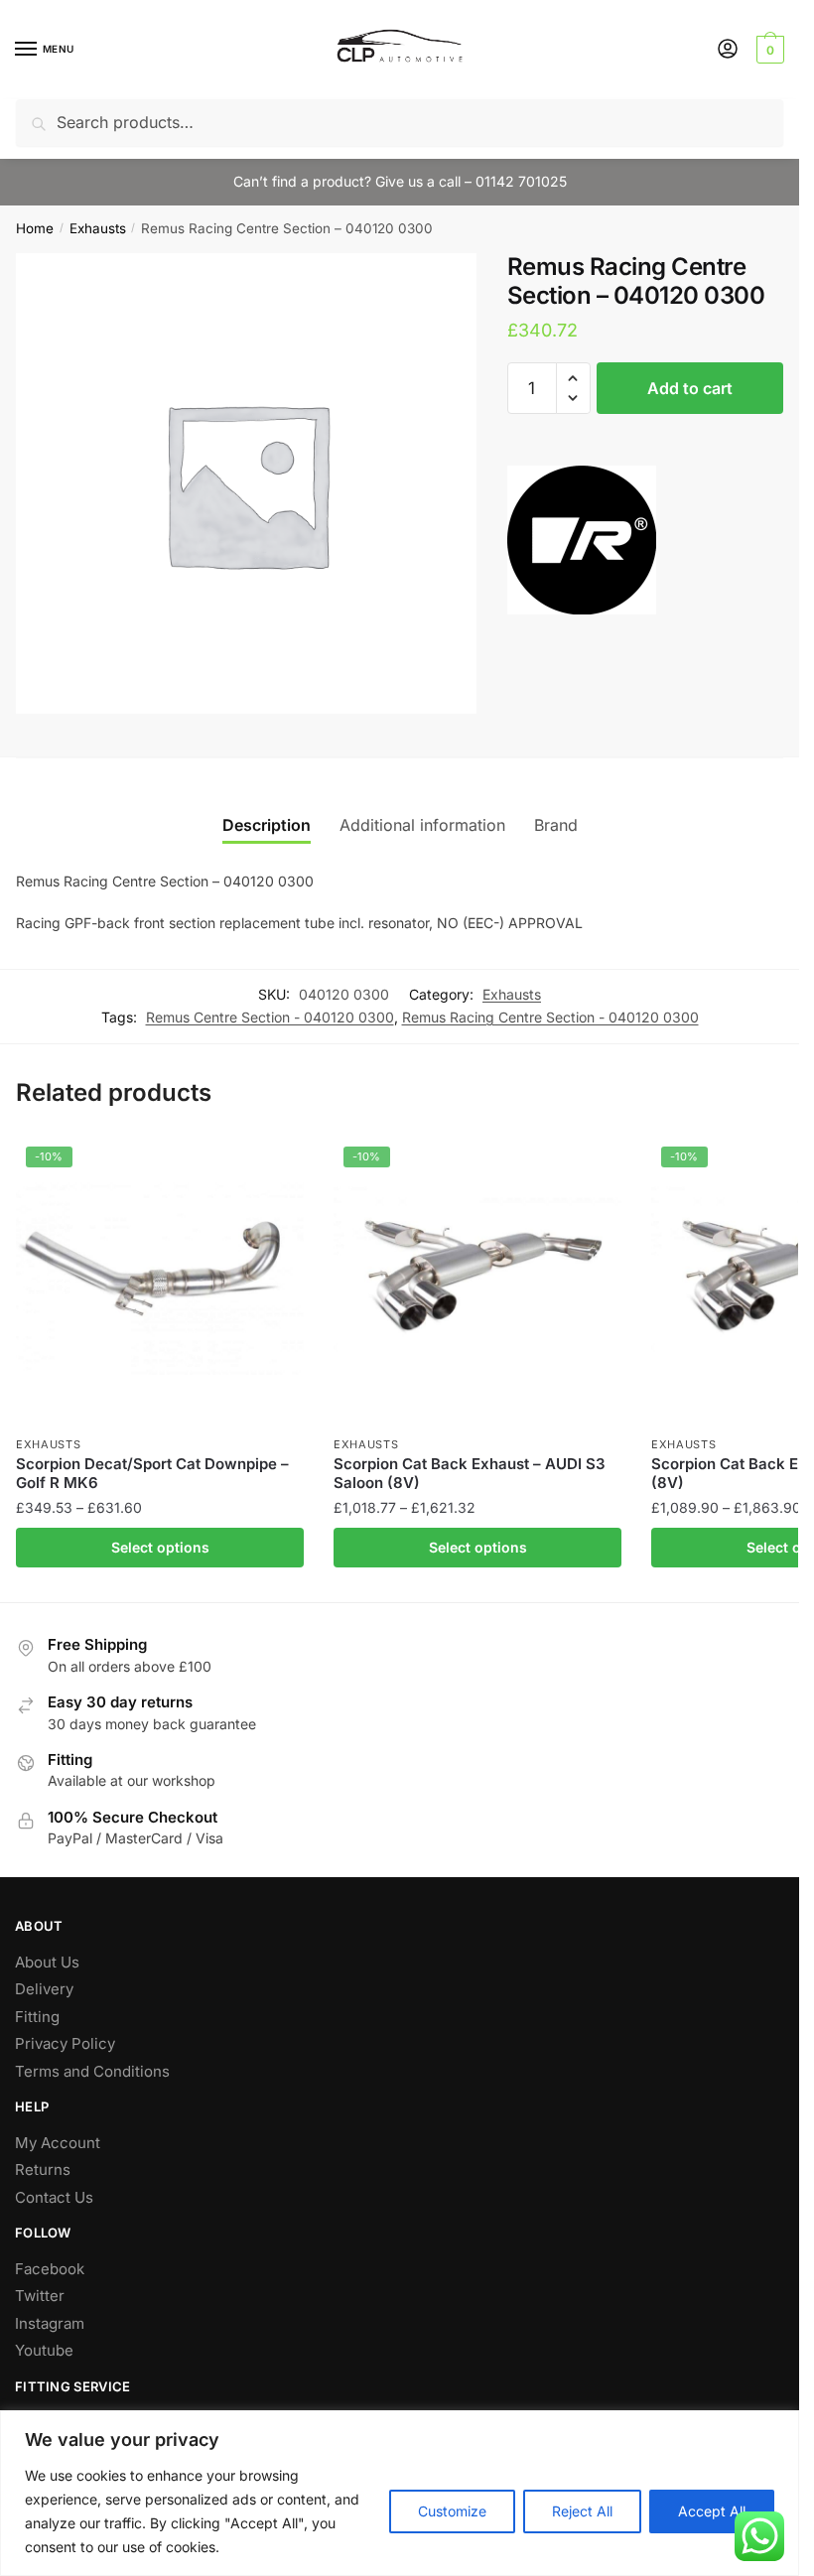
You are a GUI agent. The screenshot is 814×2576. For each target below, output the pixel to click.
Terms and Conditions (92, 2071)
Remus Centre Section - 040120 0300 (270, 1017)
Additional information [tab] (422, 825)
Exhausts (98, 228)
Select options (160, 1547)
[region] (400, 2493)
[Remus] (582, 544)
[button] (573, 379)
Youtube (44, 2350)
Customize (452, 2511)
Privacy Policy (65, 2043)
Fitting (37, 2017)
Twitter (40, 2296)
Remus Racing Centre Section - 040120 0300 (550, 1017)
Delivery (44, 1989)
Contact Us (54, 2197)
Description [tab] (267, 825)
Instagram (50, 2323)
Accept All (712, 2511)
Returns (43, 2169)
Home (35, 228)
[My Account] (728, 50)
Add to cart (690, 388)
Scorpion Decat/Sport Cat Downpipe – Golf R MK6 (152, 1474)
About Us (47, 1962)
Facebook (50, 2269)
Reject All (582, 2511)
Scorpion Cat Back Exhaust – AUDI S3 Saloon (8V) (470, 1474)
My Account (58, 2143)
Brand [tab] (556, 825)
